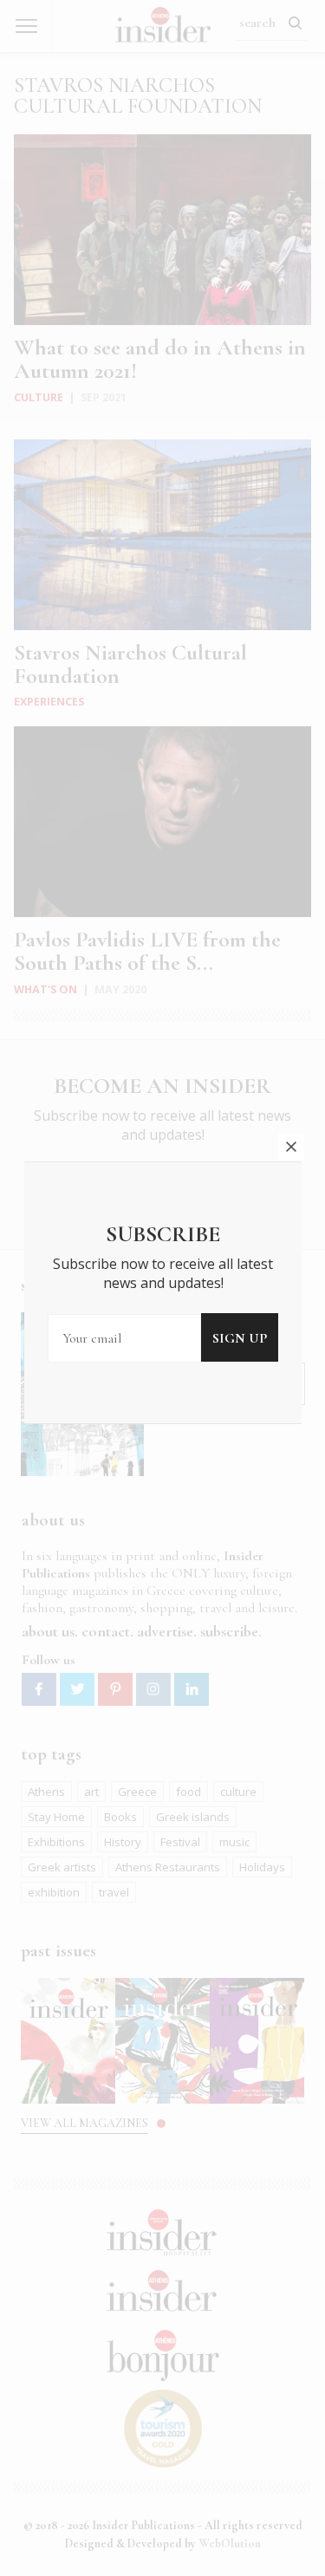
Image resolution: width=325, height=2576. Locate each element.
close (291, 1147)
